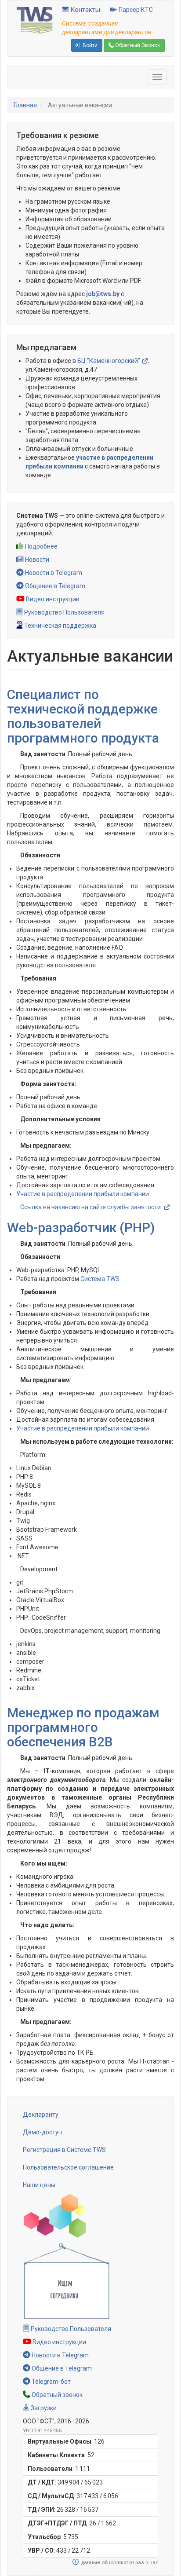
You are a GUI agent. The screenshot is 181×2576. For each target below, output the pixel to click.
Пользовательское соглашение (68, 2167)
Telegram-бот (51, 2382)
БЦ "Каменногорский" (109, 361)
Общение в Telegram (54, 586)
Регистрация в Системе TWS (64, 2150)
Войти (89, 45)
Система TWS (100, 1279)
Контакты (84, 10)
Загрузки (43, 2408)
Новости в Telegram (53, 573)
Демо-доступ (42, 2132)
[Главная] (35, 20)
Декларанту (41, 2115)
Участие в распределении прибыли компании (83, 1194)
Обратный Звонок (137, 45)
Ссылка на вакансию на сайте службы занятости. (91, 1207)
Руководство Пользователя (64, 612)
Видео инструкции (52, 599)
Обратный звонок (56, 2395)
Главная (25, 105)
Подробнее (41, 546)
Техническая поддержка (60, 626)
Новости (36, 560)
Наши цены (39, 2185)
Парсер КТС (135, 10)
